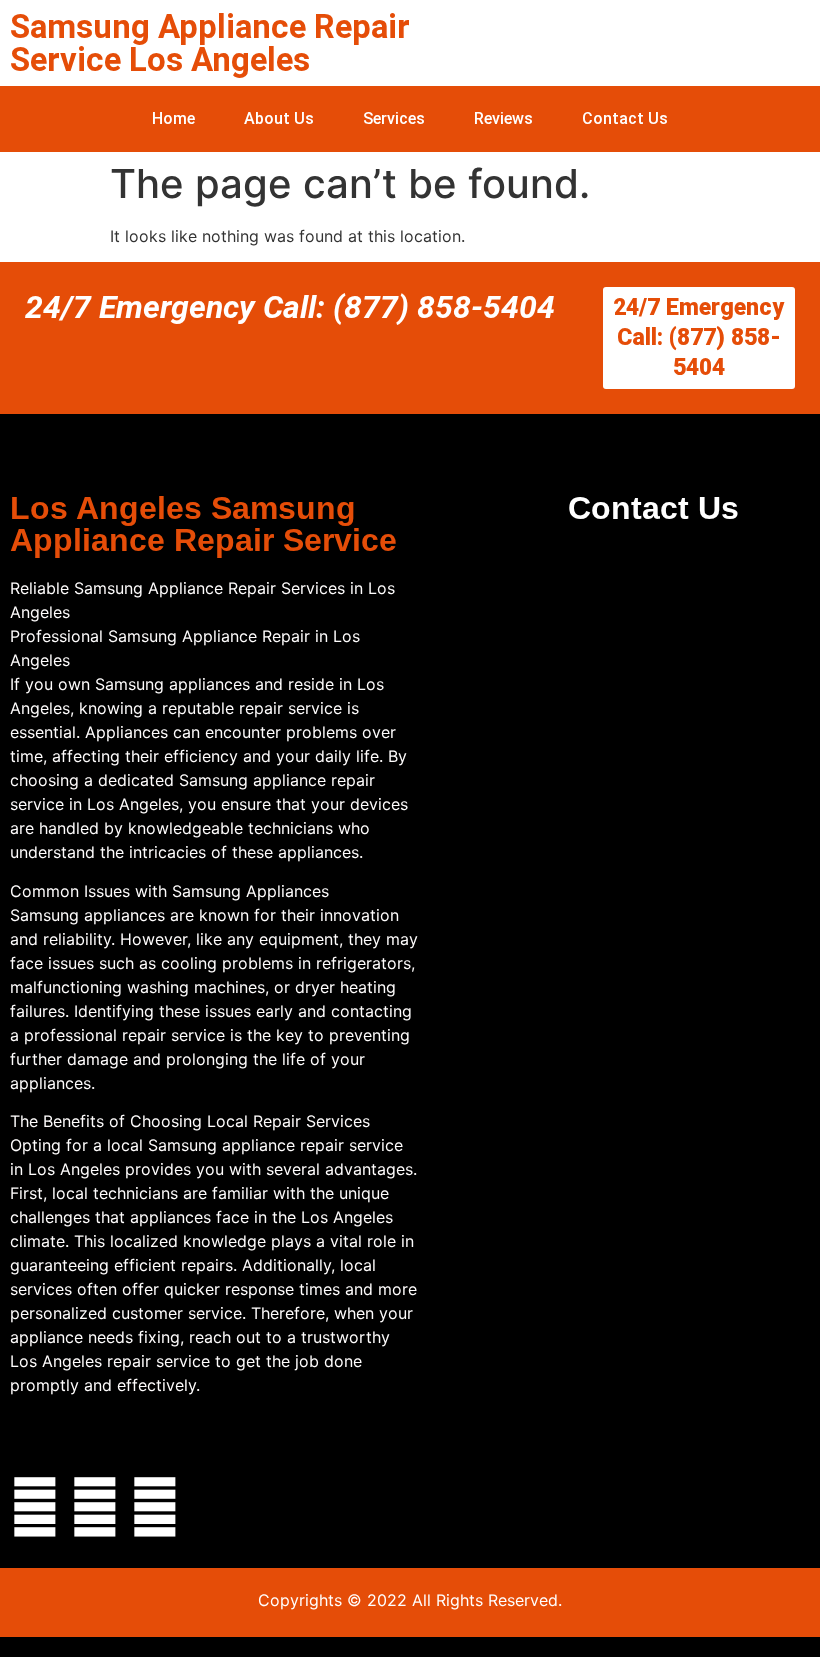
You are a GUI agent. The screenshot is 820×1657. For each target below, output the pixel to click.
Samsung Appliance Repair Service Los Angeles (210, 43)
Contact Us (625, 118)
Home (173, 118)
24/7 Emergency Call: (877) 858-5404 (290, 307)
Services (394, 118)
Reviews (503, 118)
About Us (279, 118)
